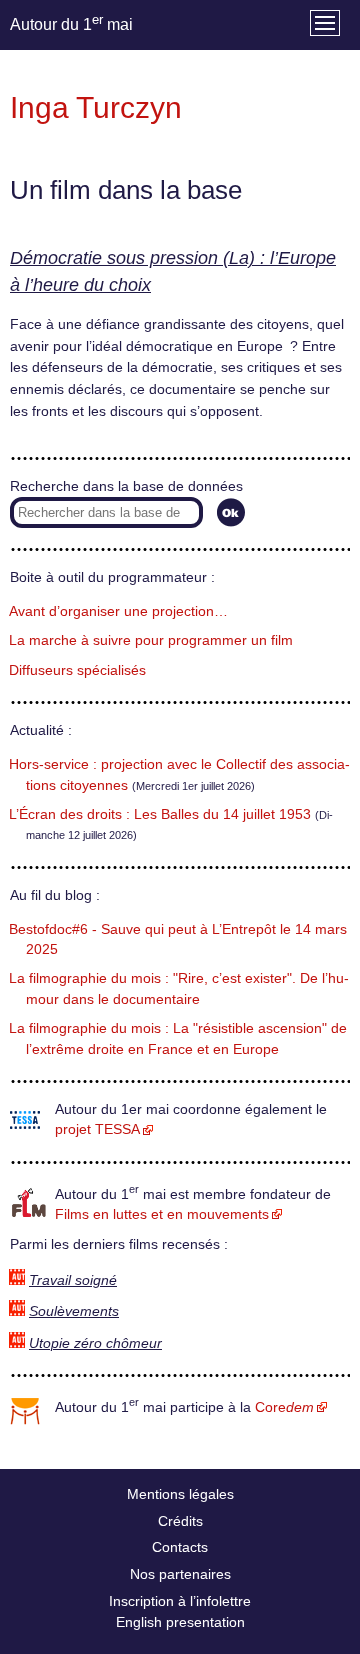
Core (284, 1407)
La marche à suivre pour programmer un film (151, 640)
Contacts (180, 1547)
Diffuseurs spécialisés (77, 670)
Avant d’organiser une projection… (118, 611)
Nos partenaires (180, 1574)
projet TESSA (97, 1129)
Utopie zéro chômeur (95, 1343)
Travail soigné (73, 1280)
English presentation (180, 1622)
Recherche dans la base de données (126, 486)
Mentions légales (180, 1494)
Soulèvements (74, 1311)
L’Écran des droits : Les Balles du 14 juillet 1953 (160, 814)
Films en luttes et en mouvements (162, 1214)
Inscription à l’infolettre (180, 1601)
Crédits (180, 1521)
